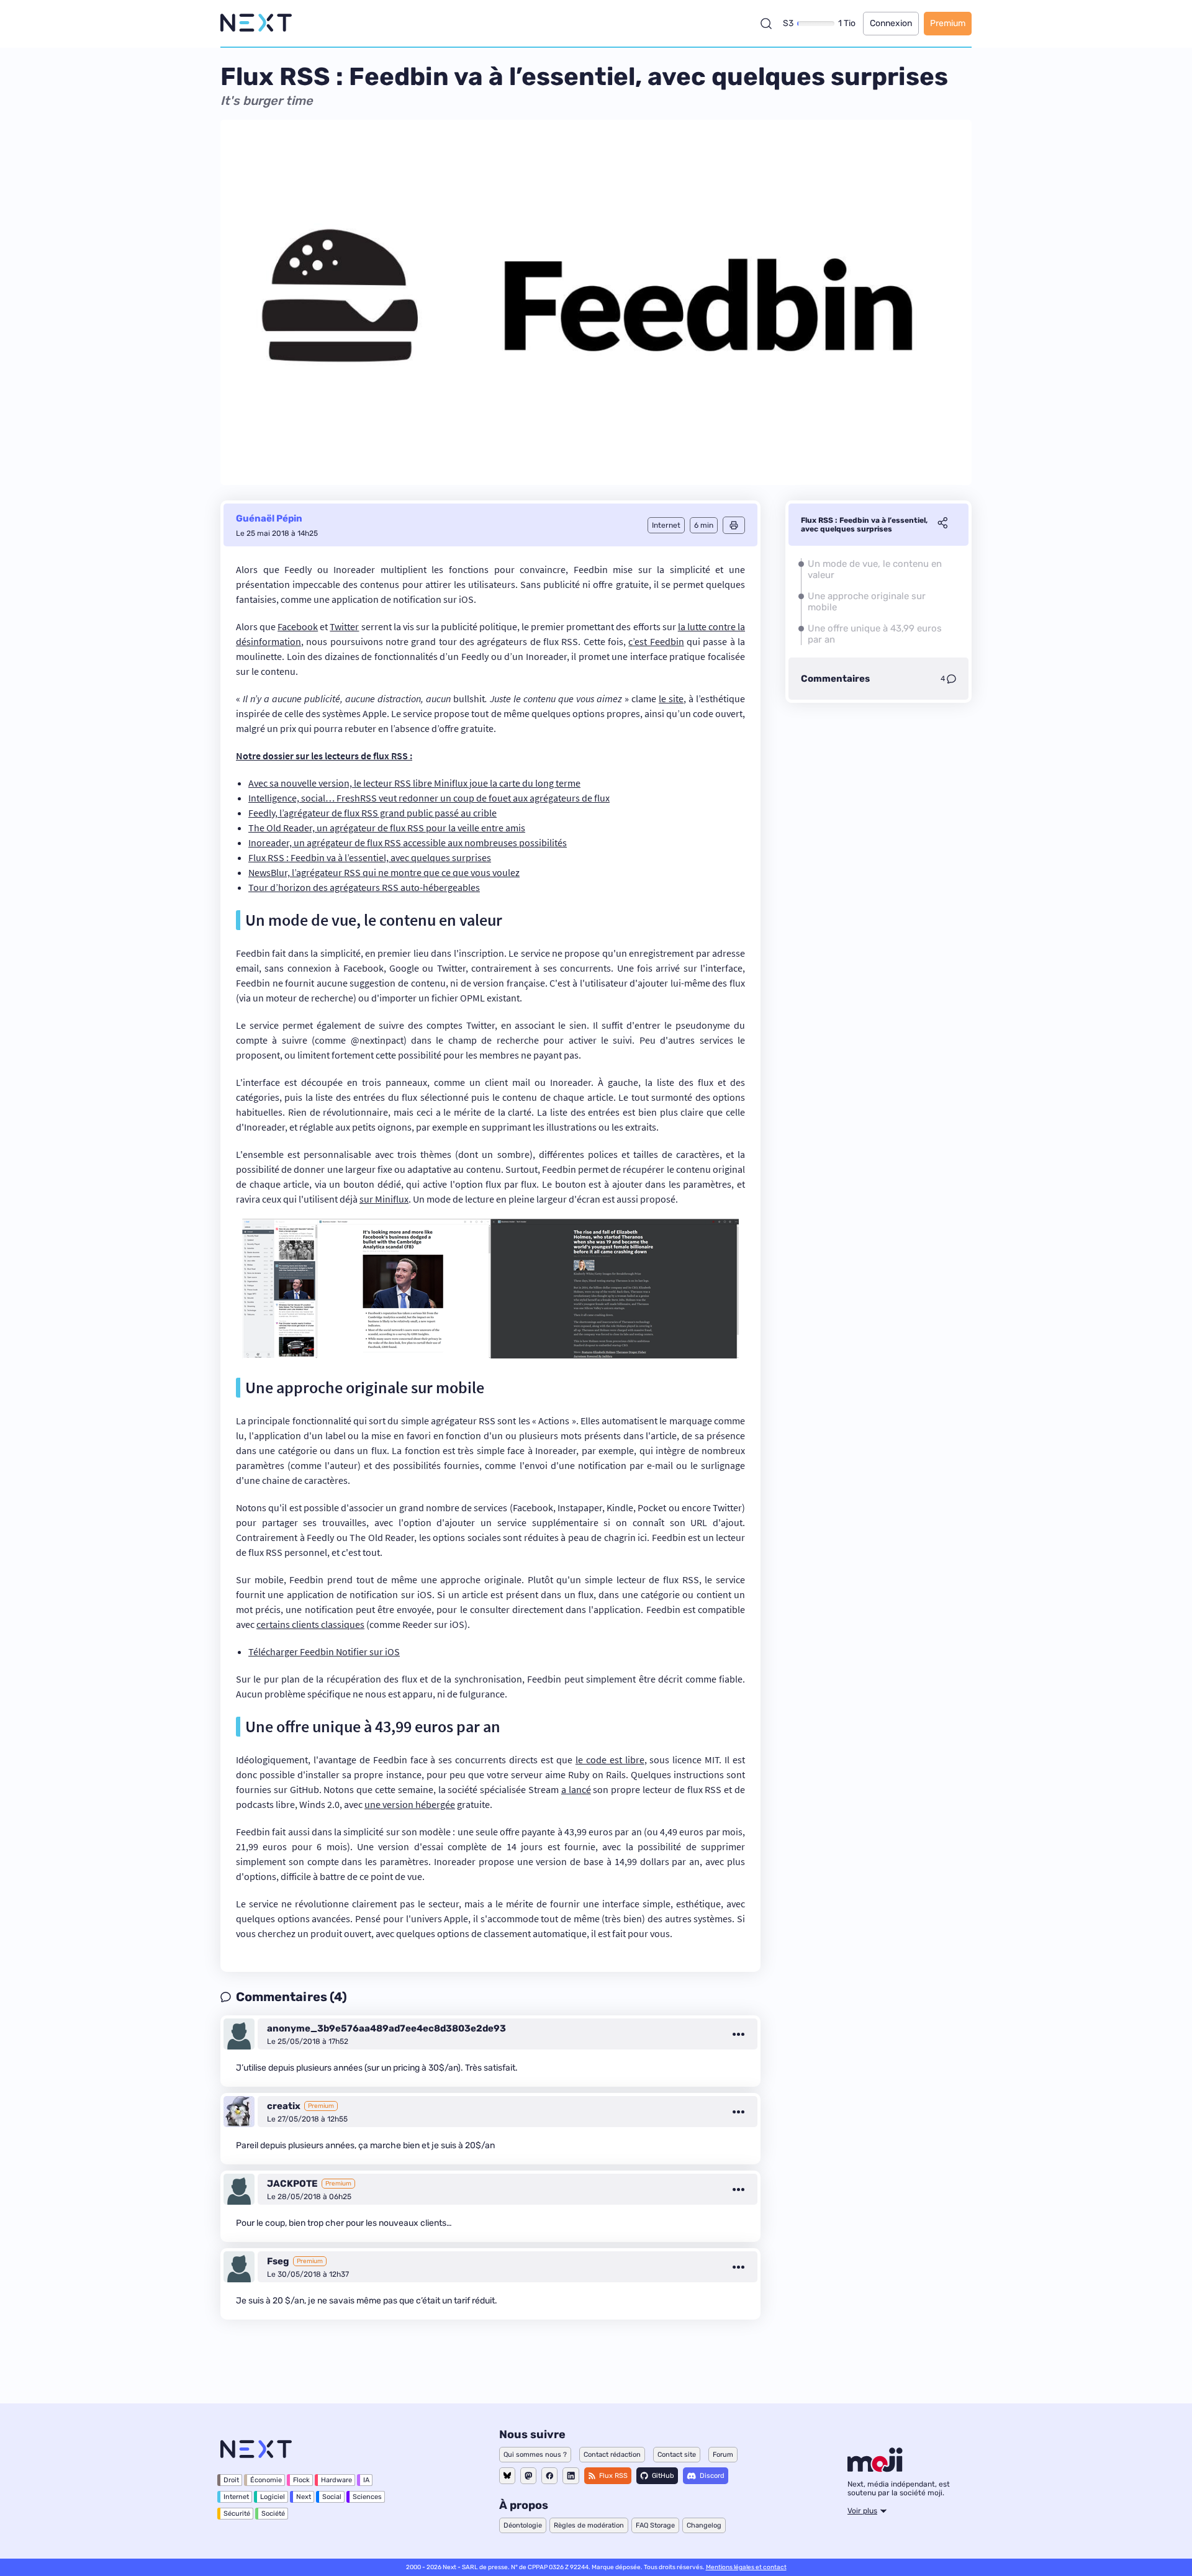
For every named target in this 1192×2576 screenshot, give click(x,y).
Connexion (891, 23)
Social (332, 2497)
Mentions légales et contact (746, 2567)
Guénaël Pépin (269, 518)
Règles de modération (589, 2525)
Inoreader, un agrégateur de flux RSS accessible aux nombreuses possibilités (408, 843)
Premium (948, 23)
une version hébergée (410, 1804)
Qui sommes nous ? (535, 2455)
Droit (231, 2480)
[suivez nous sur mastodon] (528, 2476)
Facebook (298, 626)
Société (273, 2514)
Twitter (344, 626)
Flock (301, 2480)
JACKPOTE (292, 2184)
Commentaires (835, 679)
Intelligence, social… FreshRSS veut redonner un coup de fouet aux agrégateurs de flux (429, 798)
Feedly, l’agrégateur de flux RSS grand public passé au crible (372, 813)
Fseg (278, 2261)
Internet (236, 2497)
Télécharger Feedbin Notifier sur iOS (324, 1652)
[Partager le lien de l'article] (942, 525)
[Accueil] (256, 23)
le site (671, 698)
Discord (712, 2476)
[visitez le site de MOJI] (875, 2469)
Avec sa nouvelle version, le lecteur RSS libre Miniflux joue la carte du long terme (414, 783)
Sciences (367, 2497)
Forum (723, 2455)
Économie (266, 2480)
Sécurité (237, 2514)
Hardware (336, 2480)
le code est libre (610, 1760)
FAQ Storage (655, 2525)
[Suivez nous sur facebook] (549, 2476)
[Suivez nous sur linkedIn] (571, 2476)
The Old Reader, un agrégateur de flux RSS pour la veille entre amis (387, 828)
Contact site (677, 2455)
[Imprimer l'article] (734, 525)
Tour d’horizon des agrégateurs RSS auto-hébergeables (364, 887)
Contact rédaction (612, 2455)
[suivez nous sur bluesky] (507, 2476)
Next (304, 2497)
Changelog (704, 2525)
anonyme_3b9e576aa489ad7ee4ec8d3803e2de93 (386, 2028)
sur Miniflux (384, 1199)
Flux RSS (613, 2476)
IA (366, 2480)
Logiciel (273, 2497)
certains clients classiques (310, 1624)
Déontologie (523, 2525)
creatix (284, 2106)
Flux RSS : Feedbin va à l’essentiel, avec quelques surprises (370, 857)
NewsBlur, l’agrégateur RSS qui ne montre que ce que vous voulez (384, 872)
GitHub (663, 2476)
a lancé (576, 1789)
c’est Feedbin (656, 641)
